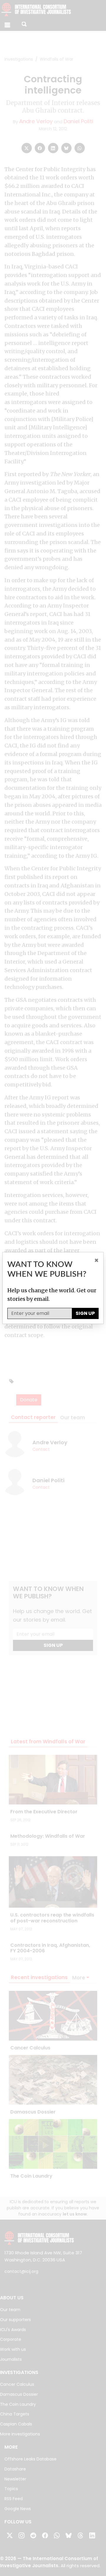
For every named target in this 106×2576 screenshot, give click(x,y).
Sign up (85, 1313)
